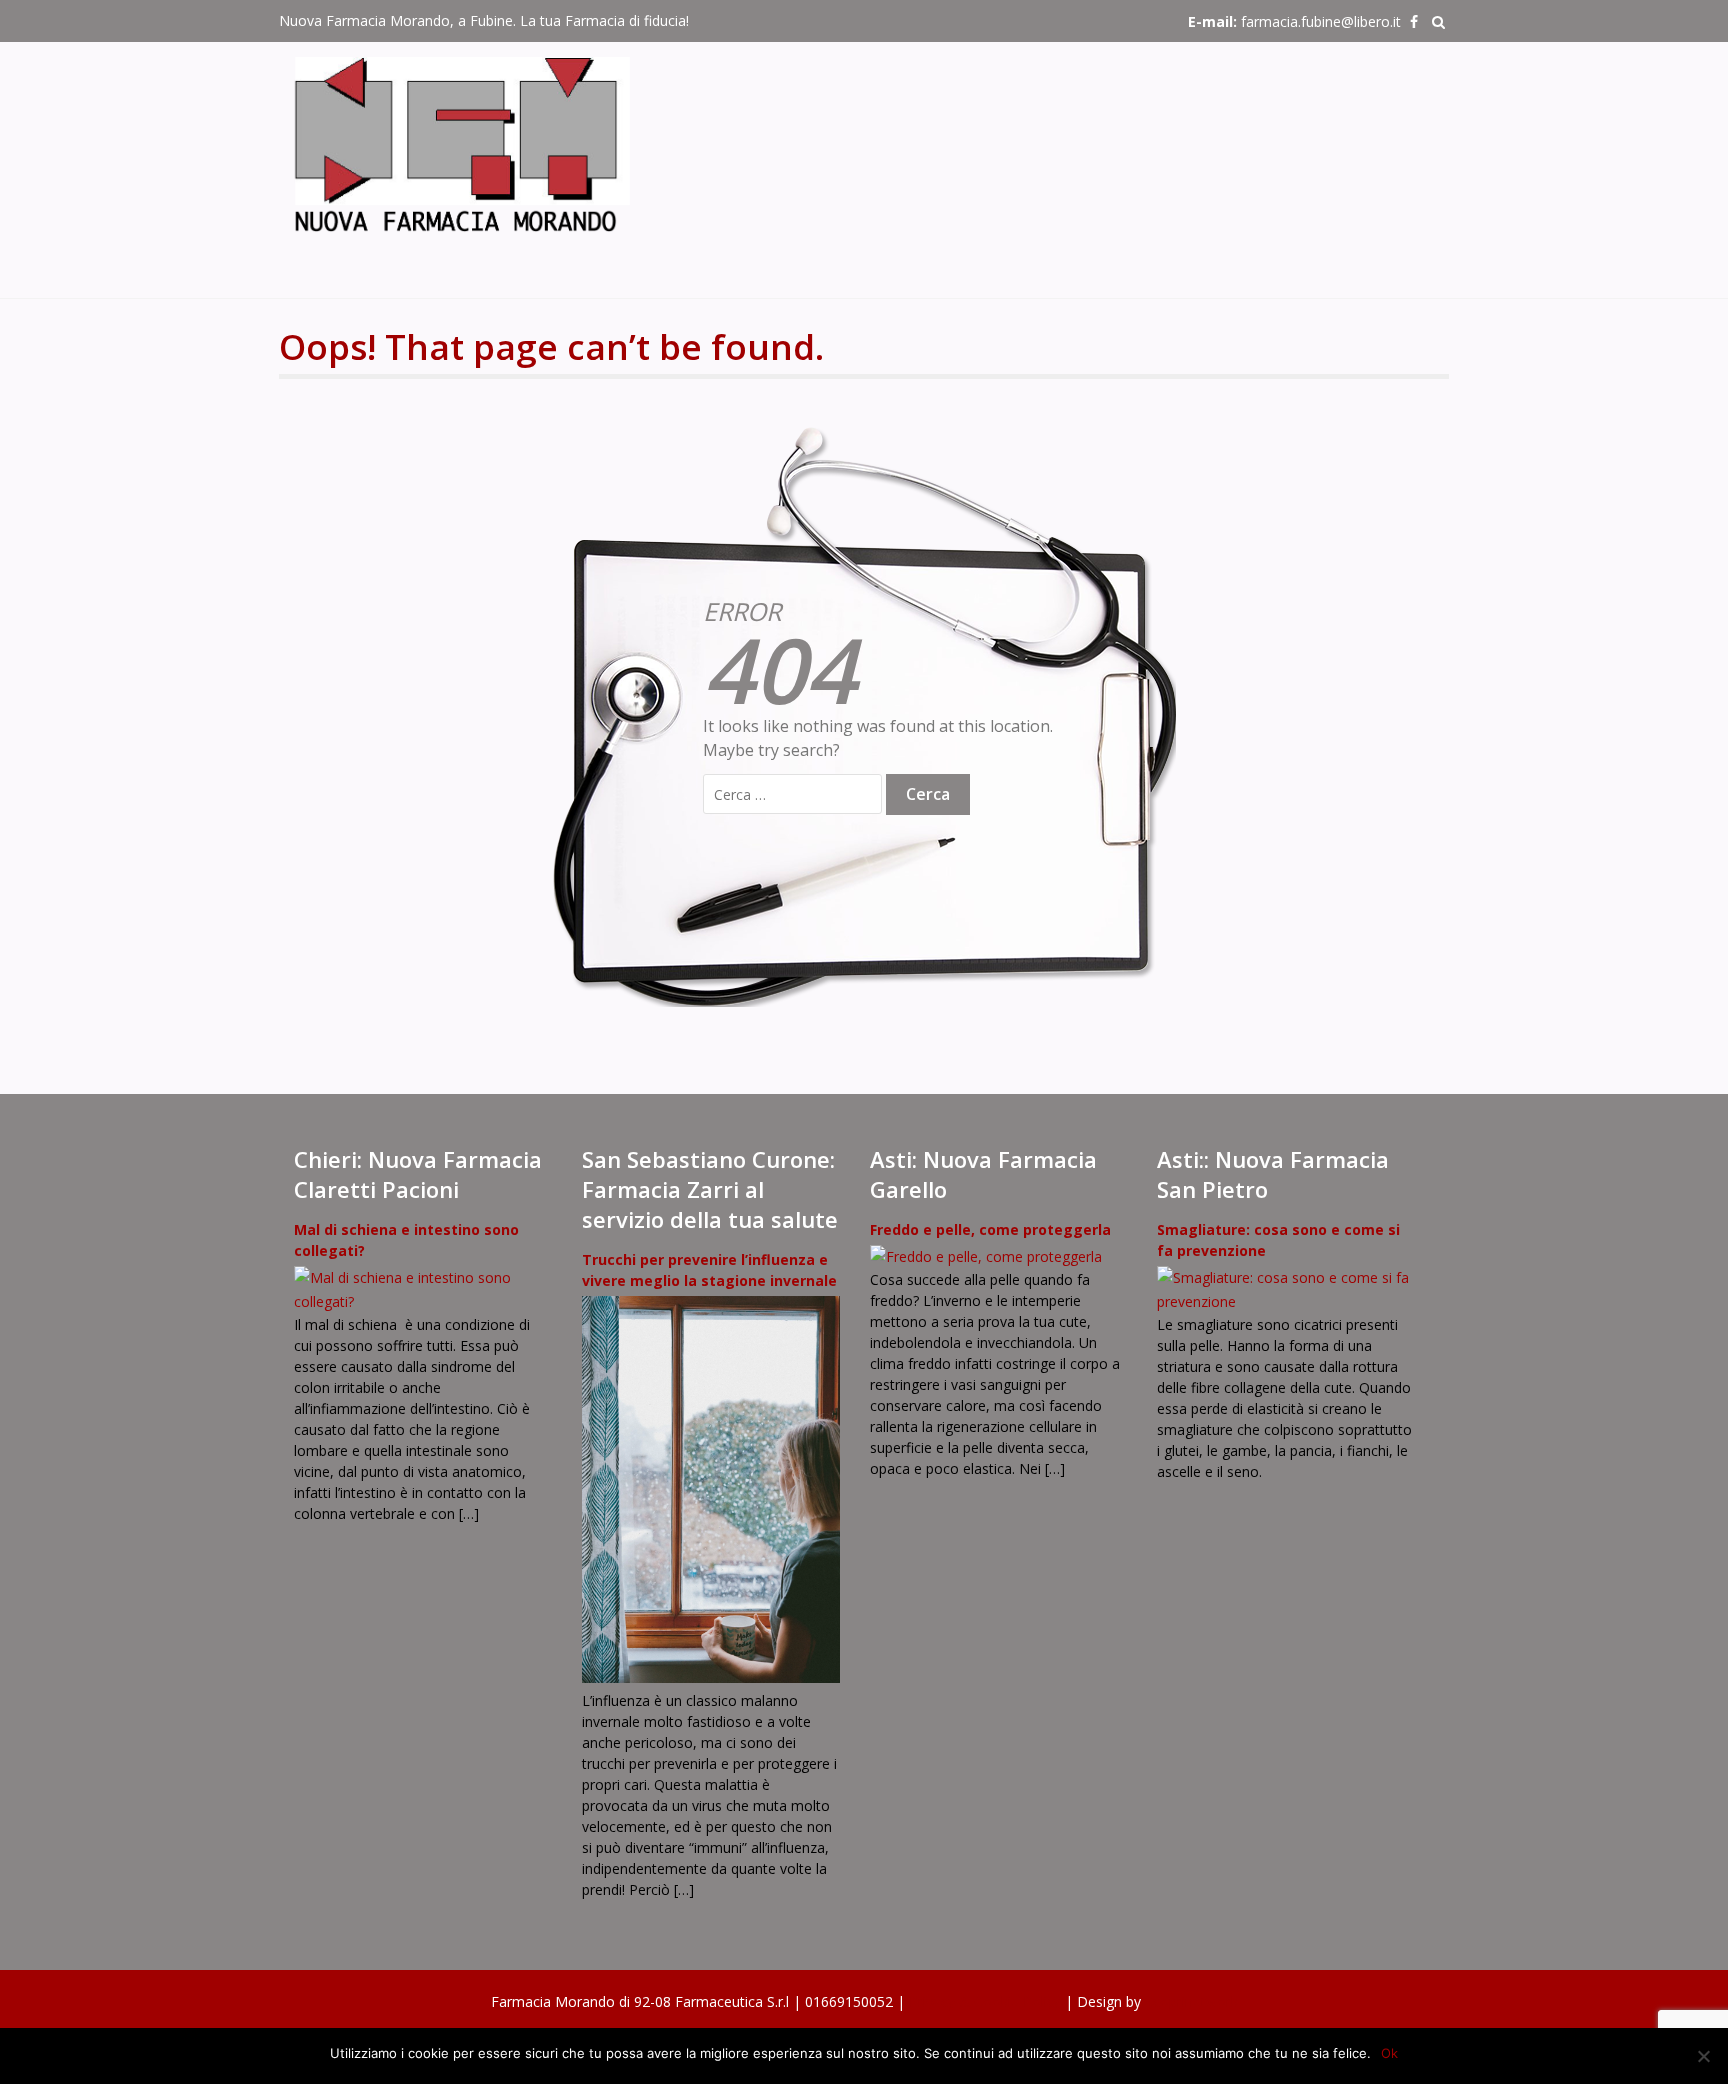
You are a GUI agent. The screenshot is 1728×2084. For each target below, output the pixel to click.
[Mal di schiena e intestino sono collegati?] (423, 1301)
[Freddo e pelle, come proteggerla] (986, 1256)
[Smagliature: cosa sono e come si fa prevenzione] (1286, 1301)
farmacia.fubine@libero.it (1321, 21)
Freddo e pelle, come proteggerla (990, 1229)
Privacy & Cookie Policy (987, 2001)
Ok (1389, 2053)
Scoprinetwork (1191, 2001)
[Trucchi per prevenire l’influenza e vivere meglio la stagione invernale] (711, 1677)
